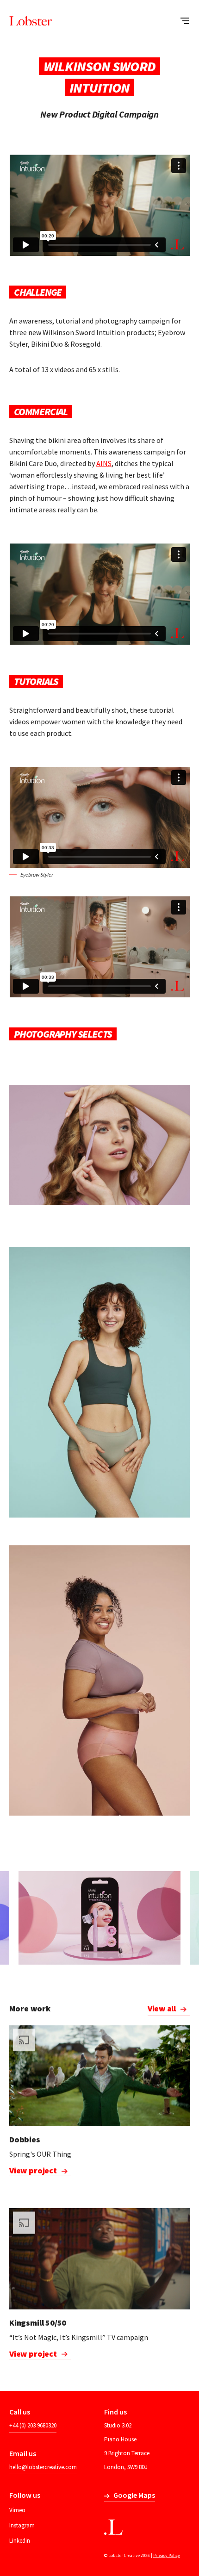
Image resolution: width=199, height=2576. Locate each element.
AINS (104, 463)
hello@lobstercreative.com (43, 2467)
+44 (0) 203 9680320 (33, 2425)
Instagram (22, 2525)
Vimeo (17, 2510)
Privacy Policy (167, 2555)
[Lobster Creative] (31, 21)
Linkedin (20, 2541)
